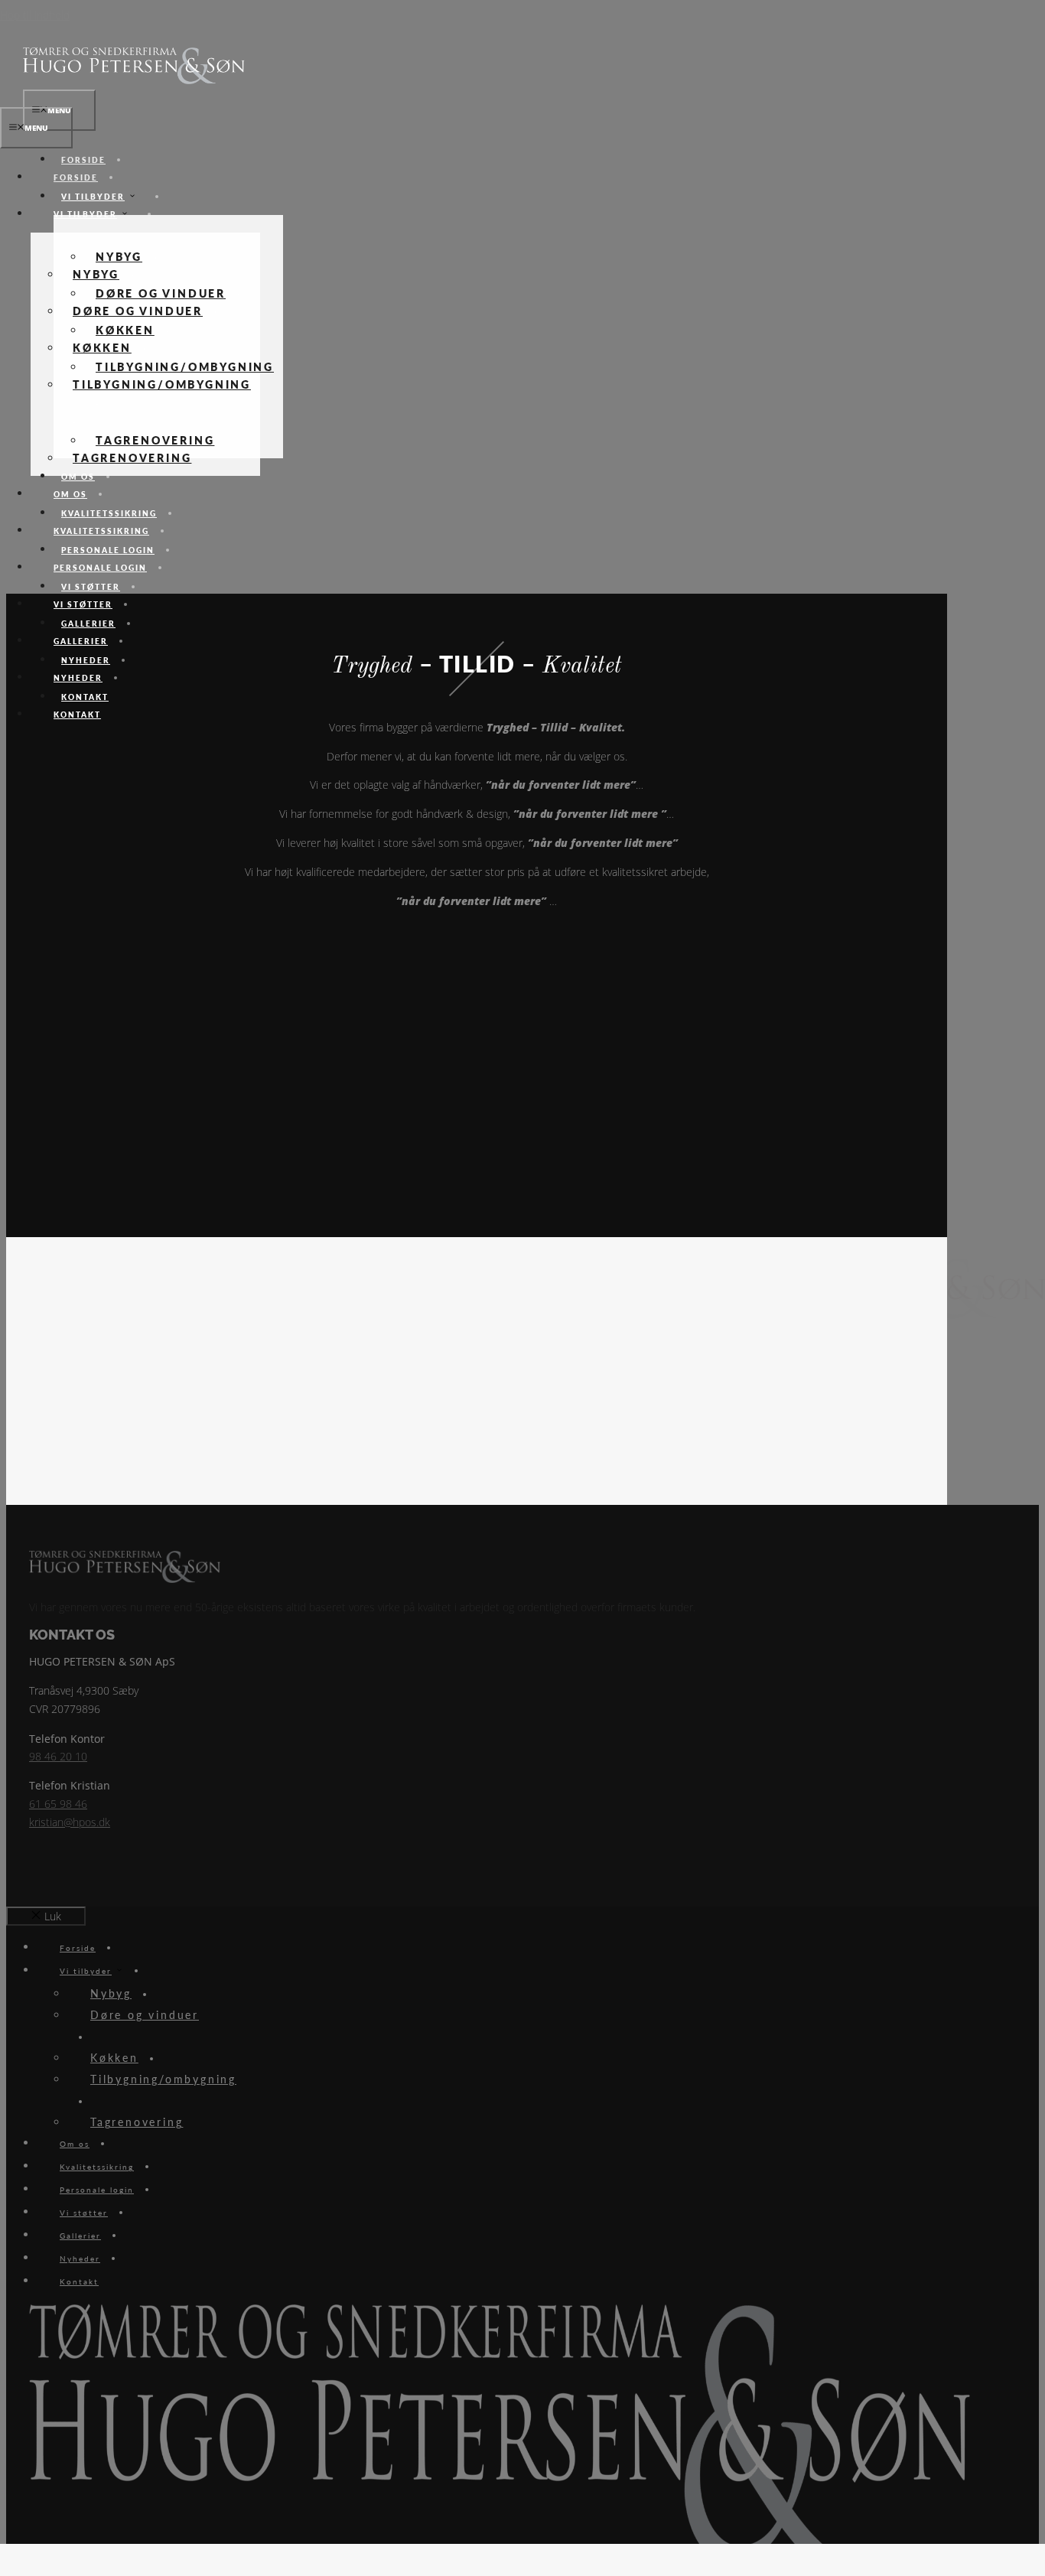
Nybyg (96, 274)
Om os (70, 494)
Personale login (100, 568)
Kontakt (77, 715)
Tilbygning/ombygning (162, 384)
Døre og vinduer (138, 311)
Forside (76, 177)
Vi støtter (83, 604)
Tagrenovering (132, 458)
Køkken (102, 347)
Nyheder (78, 678)
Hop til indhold (35, 15)
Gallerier (81, 641)
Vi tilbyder (93, 197)
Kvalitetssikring (101, 531)
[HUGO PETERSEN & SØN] (134, 80)
